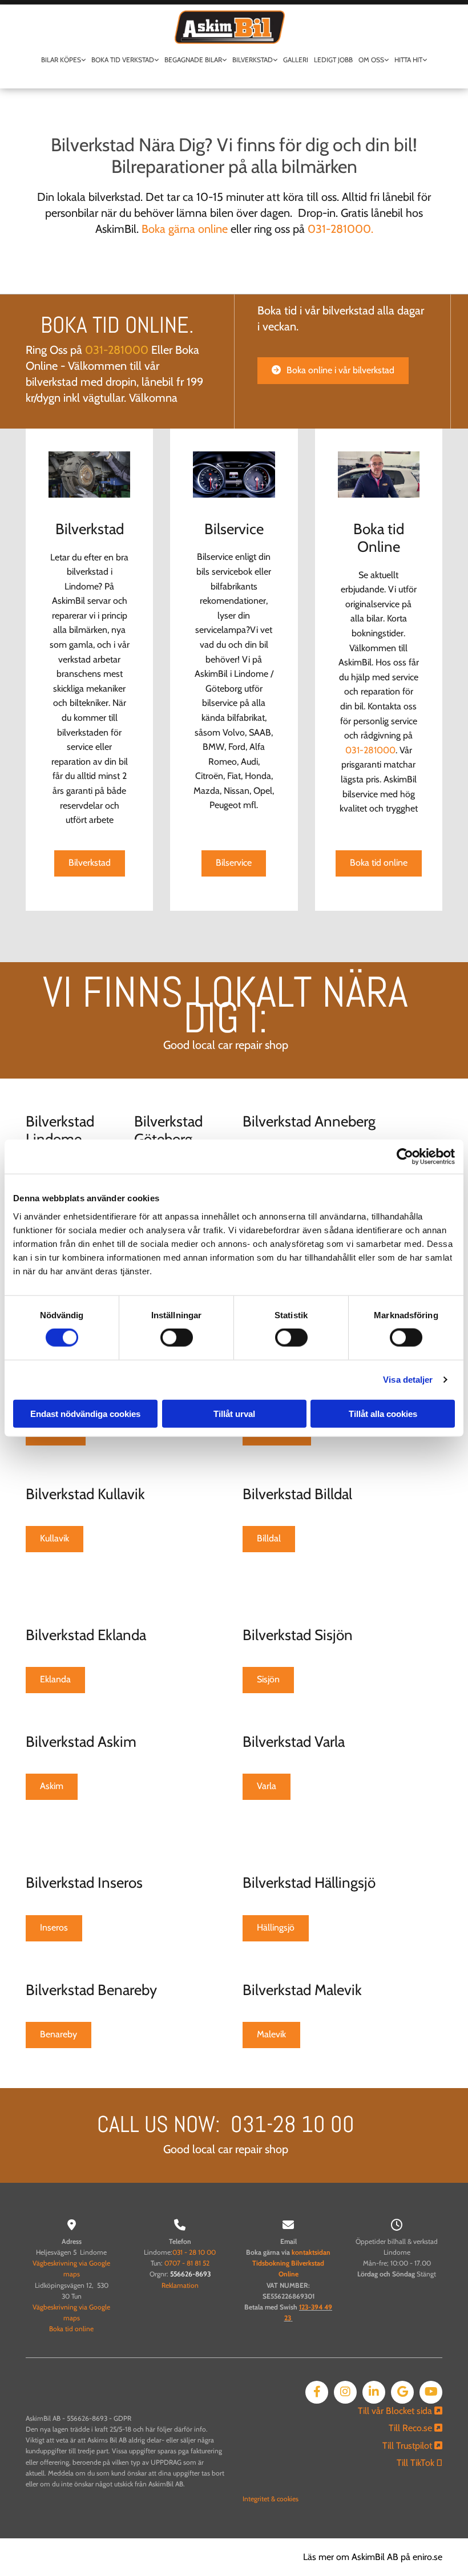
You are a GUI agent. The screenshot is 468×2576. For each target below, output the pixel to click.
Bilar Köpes (61, 60)
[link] (63, 63)
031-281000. (340, 229)
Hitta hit (408, 60)
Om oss (371, 60)
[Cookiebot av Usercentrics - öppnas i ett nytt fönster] (405, 1157)
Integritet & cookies (271, 2499)
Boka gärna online (185, 229)
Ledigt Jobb (333, 60)
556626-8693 (190, 2274)
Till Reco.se (415, 2428)
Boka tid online (71, 2329)
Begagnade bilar (193, 60)
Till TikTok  (419, 2463)
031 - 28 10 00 (194, 2252)
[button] (333, 371)
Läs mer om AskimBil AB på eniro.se (373, 2557)
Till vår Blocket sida (400, 2411)
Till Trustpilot (412, 2446)
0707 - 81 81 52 (187, 2263)
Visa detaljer (408, 1380)
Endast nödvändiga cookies (85, 1413)
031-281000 (117, 350)
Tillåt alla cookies (383, 1413)
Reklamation (180, 2285)
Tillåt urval (234, 1413)
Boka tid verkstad (123, 60)
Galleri (296, 60)
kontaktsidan (311, 2252)
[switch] (177, 1338)
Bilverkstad (253, 60)
